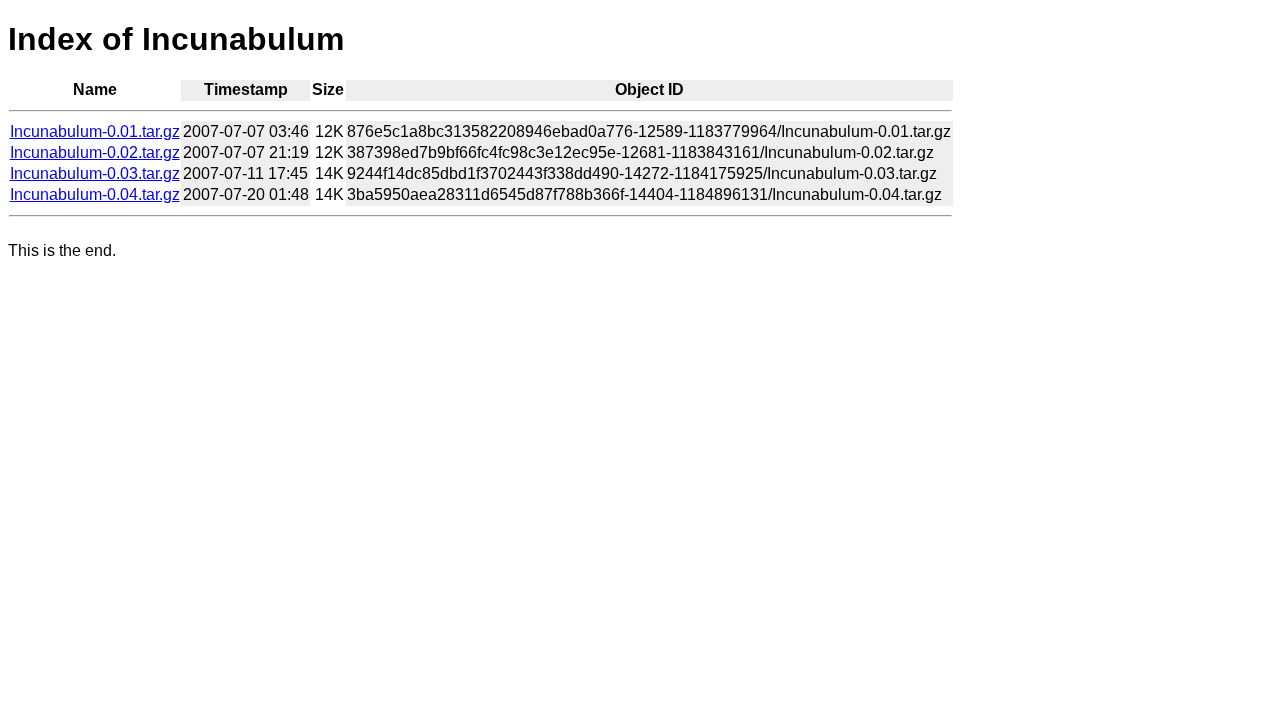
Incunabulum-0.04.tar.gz (95, 194)
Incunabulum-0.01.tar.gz (95, 131)
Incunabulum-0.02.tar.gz (95, 152)
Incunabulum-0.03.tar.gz (95, 173)
